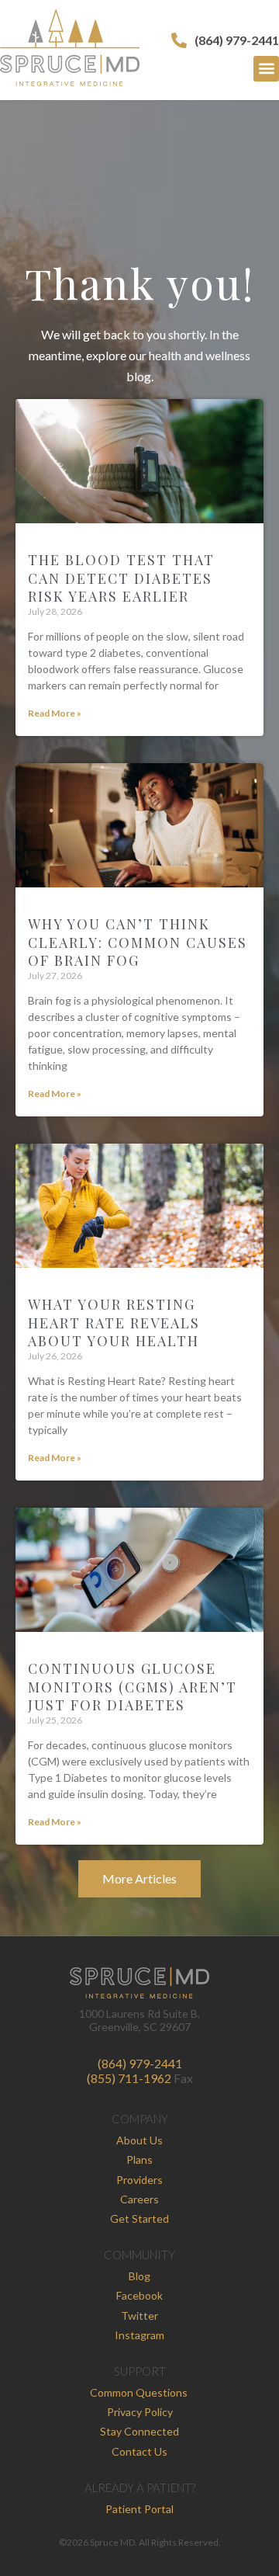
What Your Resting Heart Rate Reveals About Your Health (114, 1323)
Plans (139, 2159)
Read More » (55, 713)
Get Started (139, 2218)
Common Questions (139, 2392)
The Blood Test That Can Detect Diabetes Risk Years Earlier (121, 578)
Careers (139, 2199)
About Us (139, 2140)
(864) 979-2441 (140, 2063)
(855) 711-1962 (129, 2078)
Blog (139, 2276)
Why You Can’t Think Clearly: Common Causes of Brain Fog (138, 942)
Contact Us (139, 2451)
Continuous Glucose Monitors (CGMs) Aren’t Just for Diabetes (133, 1687)
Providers (139, 2180)
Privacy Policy (140, 2412)
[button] (266, 69)
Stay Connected (139, 2431)
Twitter (139, 2316)
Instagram (139, 2335)
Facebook (139, 2295)
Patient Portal (139, 2509)
